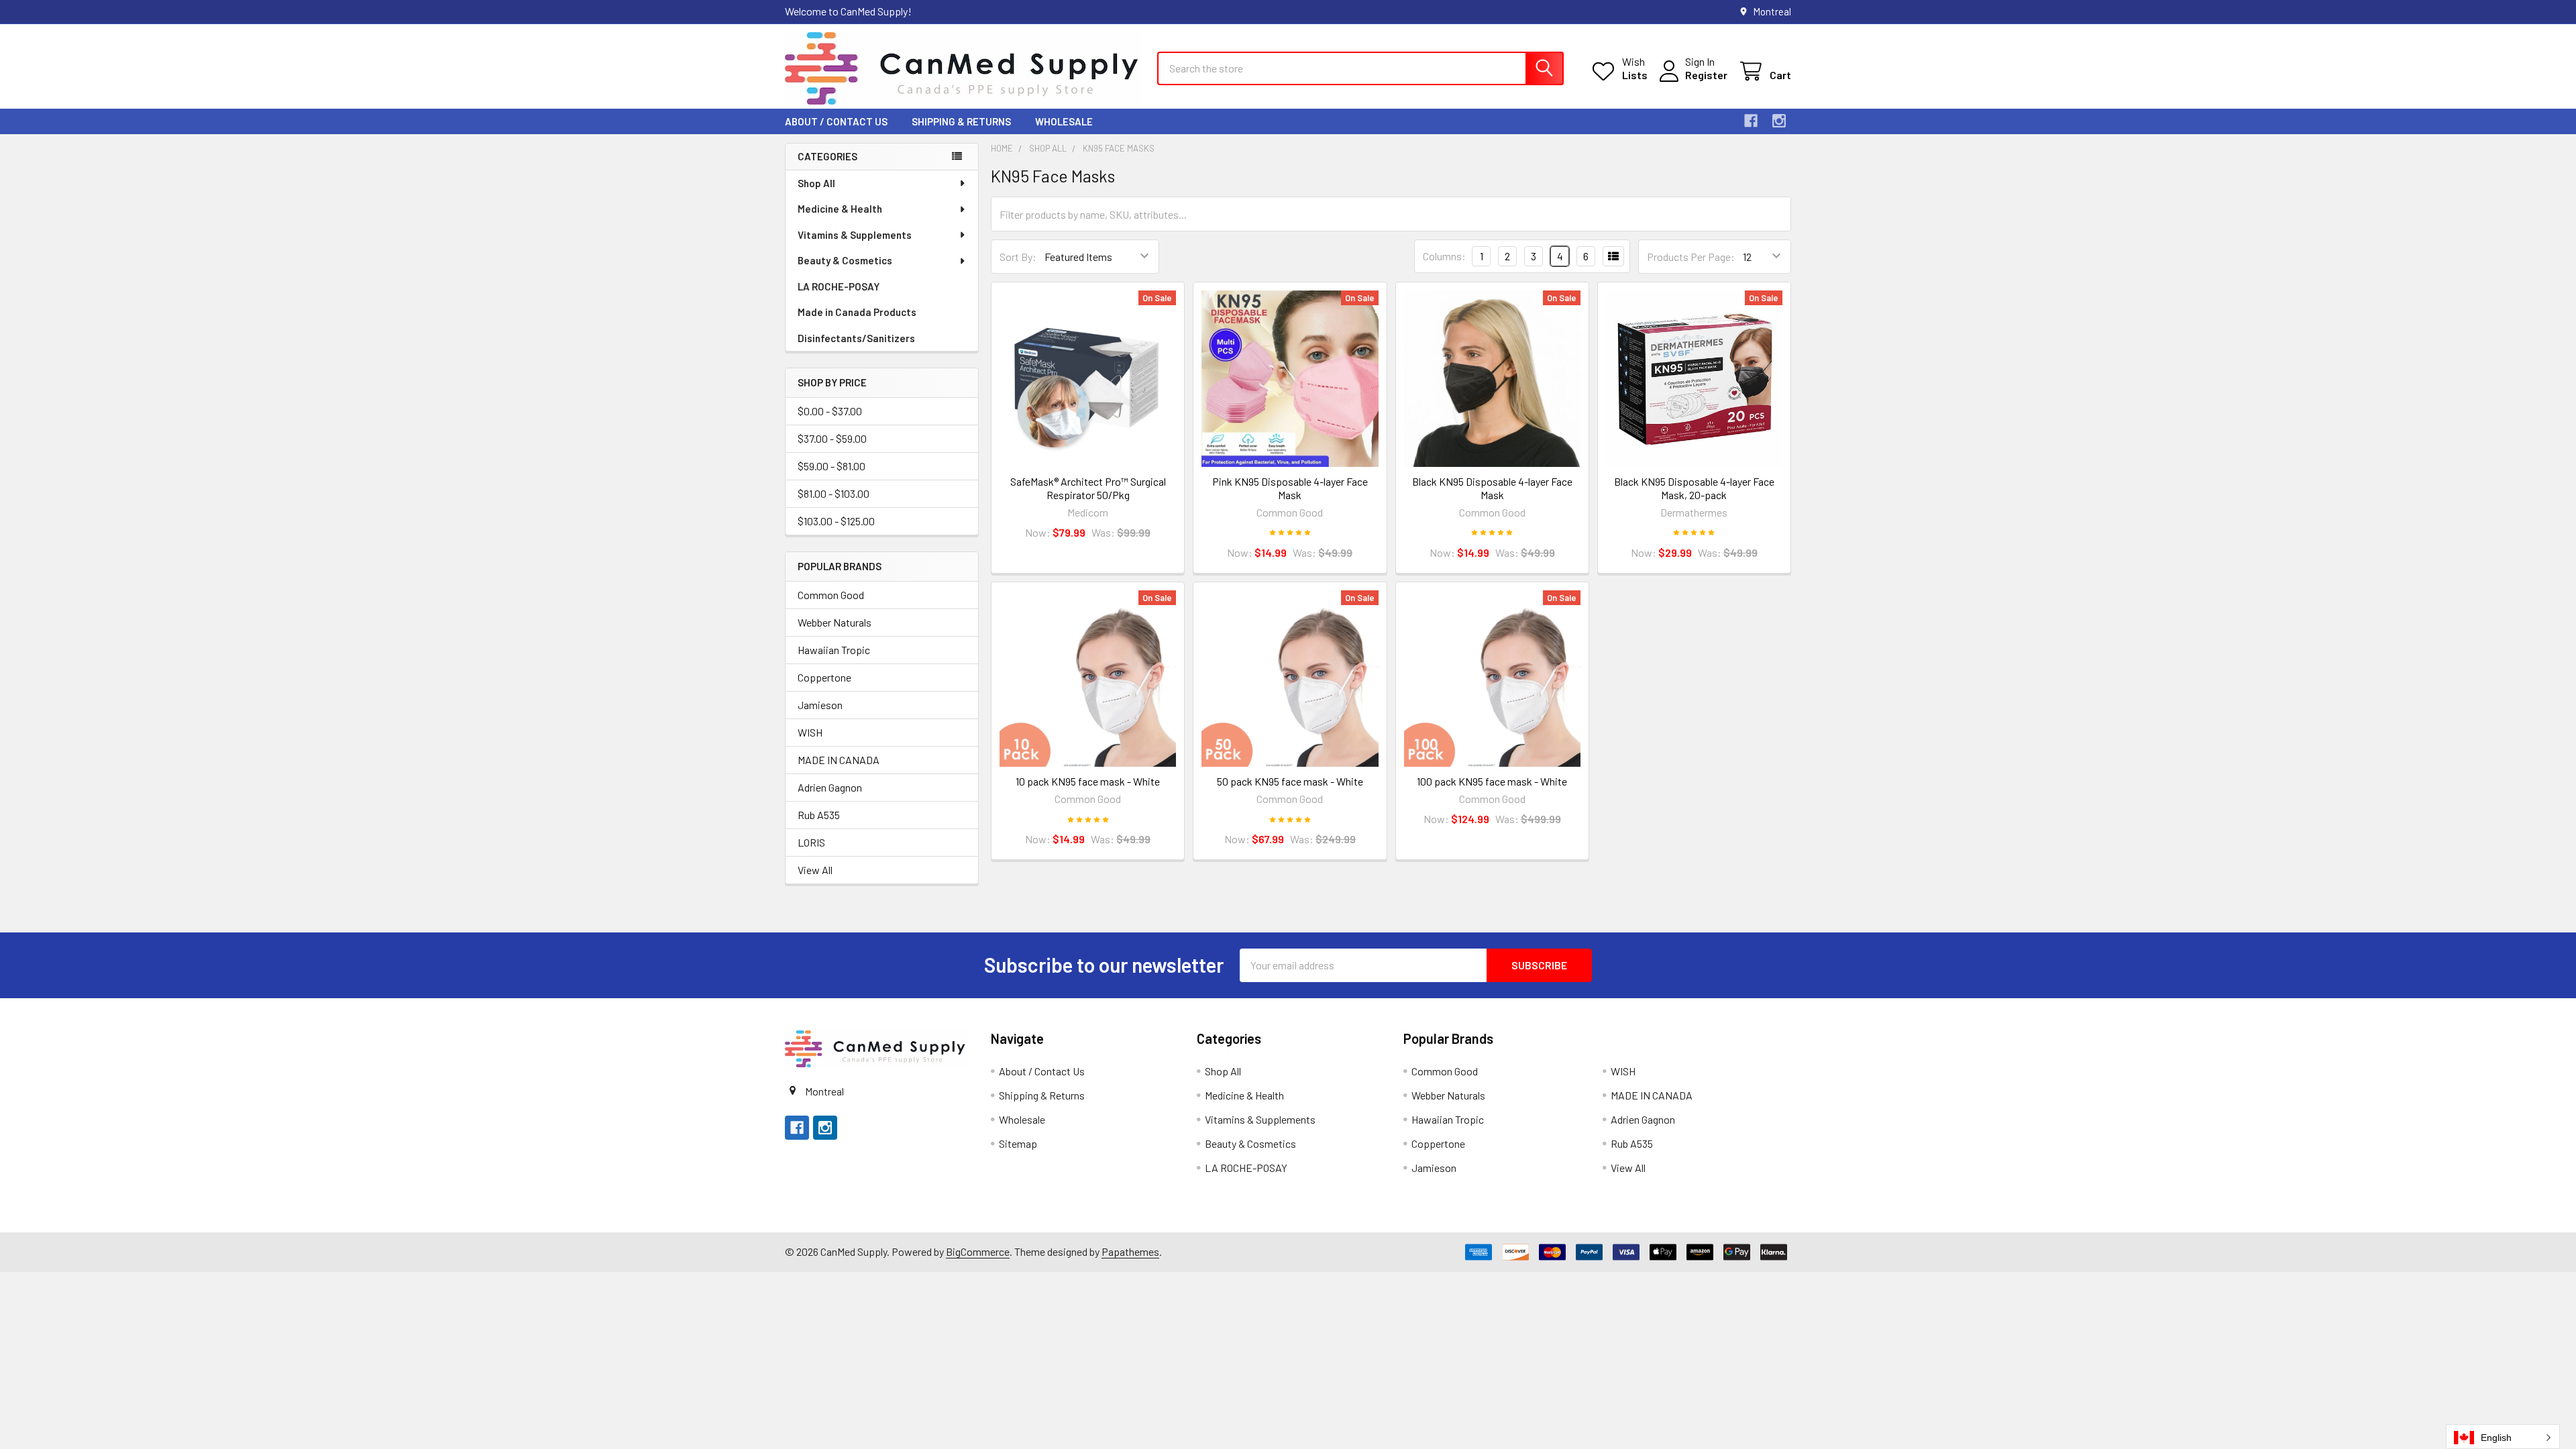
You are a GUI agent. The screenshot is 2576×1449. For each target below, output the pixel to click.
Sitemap (1018, 1143)
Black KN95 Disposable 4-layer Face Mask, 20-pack (1694, 488)
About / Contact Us (836, 121)
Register (1706, 75)
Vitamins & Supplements (855, 235)
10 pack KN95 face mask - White (1088, 781)
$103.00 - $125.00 (836, 521)
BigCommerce (978, 1251)
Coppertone (824, 677)
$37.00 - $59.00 (832, 438)
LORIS (811, 842)
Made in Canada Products (857, 312)
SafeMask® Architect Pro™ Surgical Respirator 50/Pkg (1088, 488)
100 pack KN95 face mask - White (1492, 781)
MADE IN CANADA (839, 760)
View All (815, 870)
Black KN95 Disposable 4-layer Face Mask (1492, 488)
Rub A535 (819, 815)
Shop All (816, 183)
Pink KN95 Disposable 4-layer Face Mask (1290, 488)
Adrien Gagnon (830, 787)
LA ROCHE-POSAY (839, 286)
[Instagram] (1779, 121)
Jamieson (820, 705)
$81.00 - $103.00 (834, 493)
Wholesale (1064, 121)
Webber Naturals (835, 622)
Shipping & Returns (961, 121)
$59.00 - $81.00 (831, 466)
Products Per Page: (1691, 257)
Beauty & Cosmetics (845, 260)
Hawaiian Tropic (834, 650)
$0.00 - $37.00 (830, 411)
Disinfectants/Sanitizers (856, 338)
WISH (810, 732)
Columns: (1444, 256)
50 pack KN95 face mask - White (1290, 781)
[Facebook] (1751, 121)
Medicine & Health (840, 209)
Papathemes (1130, 1251)
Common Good (831, 595)
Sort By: (1018, 257)
